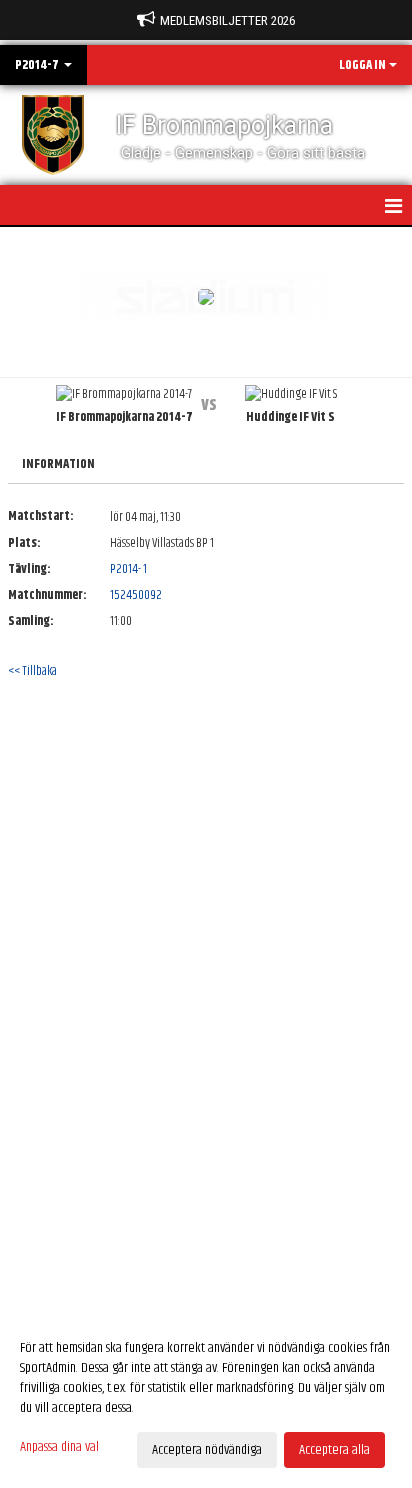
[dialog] (206, 1398)
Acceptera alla (334, 1450)
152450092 (136, 595)
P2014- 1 (128, 569)
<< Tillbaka (32, 671)
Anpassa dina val (59, 1447)
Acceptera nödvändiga (207, 1450)
